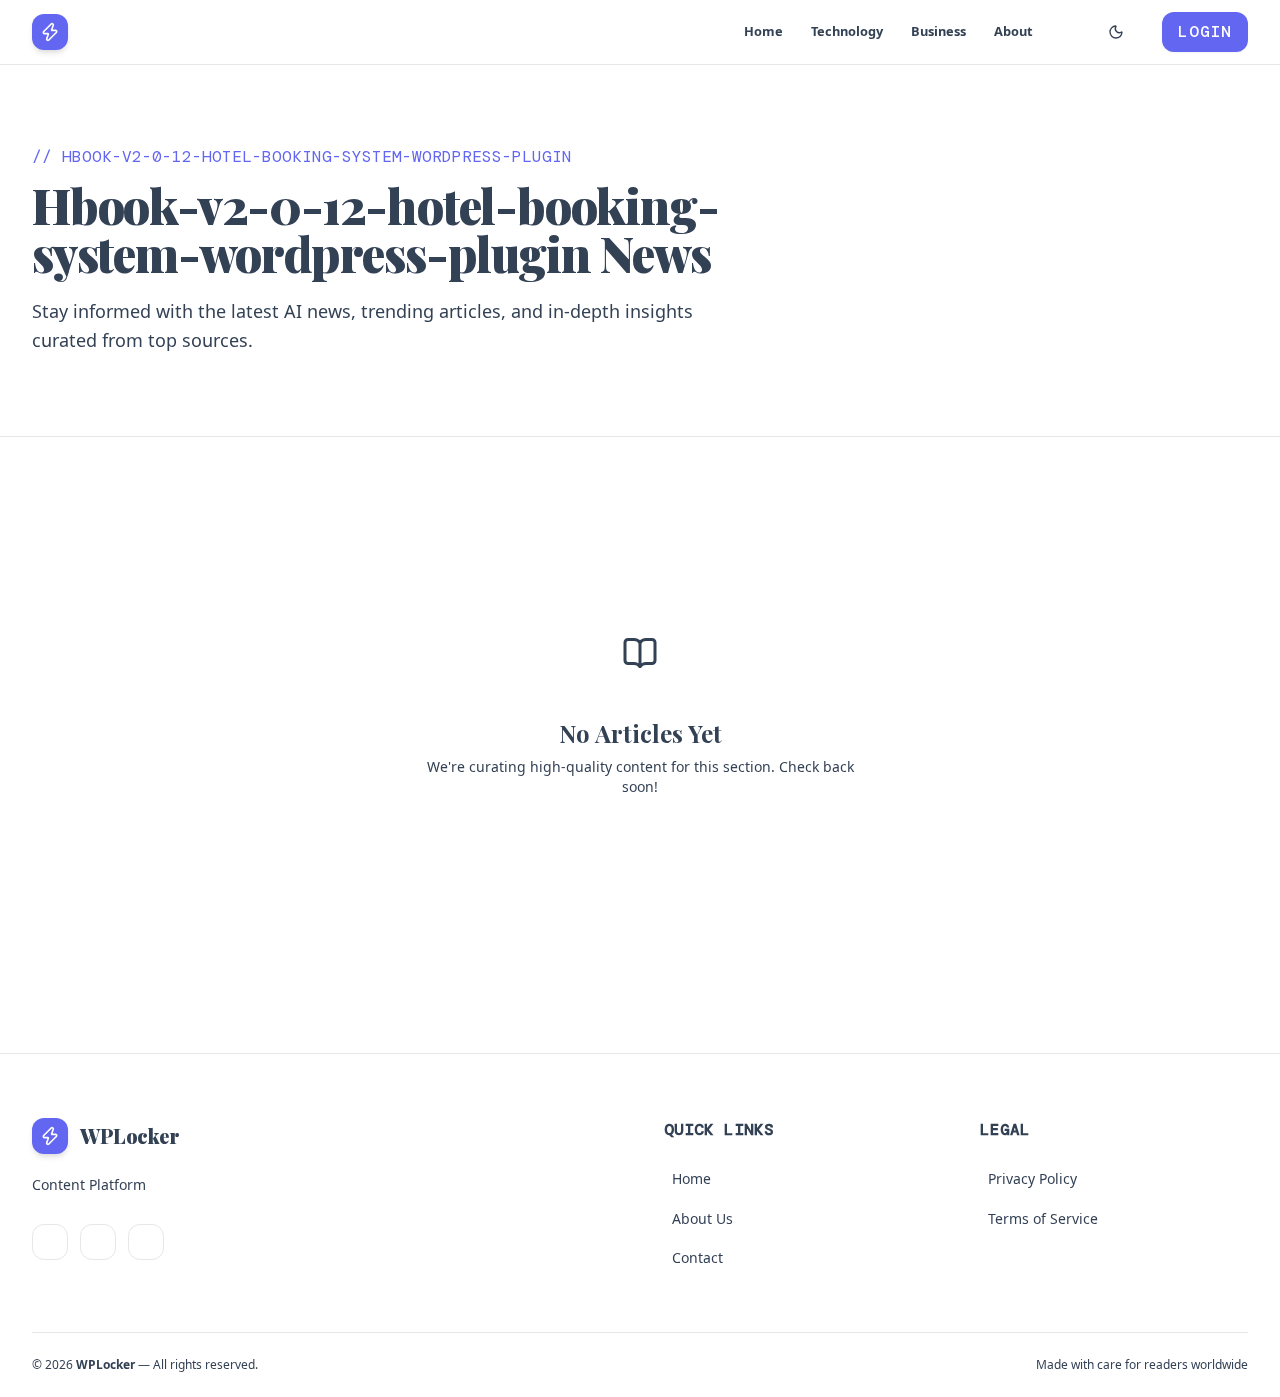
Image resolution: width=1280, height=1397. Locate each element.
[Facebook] (98, 1242)
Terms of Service (1043, 1218)
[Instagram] (146, 1242)
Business (938, 31)
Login (1205, 31)
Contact (697, 1257)
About (1013, 31)
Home (763, 31)
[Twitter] (50, 1242)
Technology (847, 31)
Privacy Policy (1032, 1178)
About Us (702, 1218)
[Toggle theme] (1116, 32)
